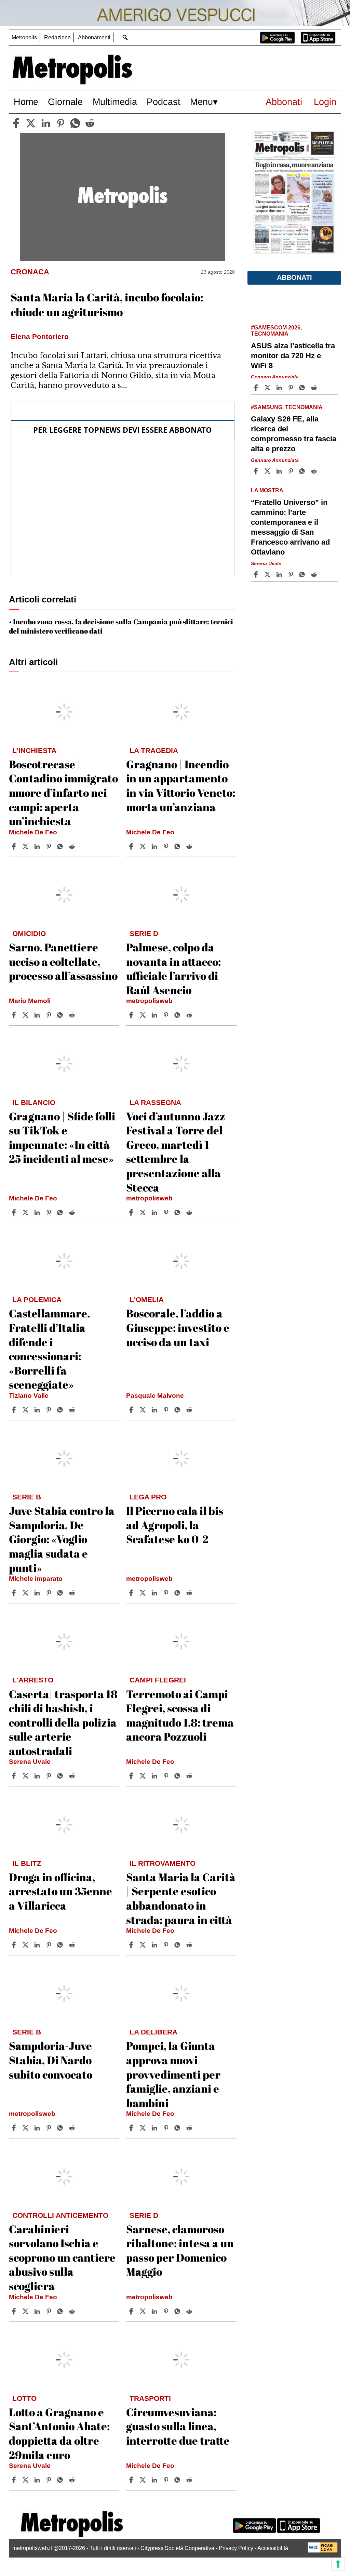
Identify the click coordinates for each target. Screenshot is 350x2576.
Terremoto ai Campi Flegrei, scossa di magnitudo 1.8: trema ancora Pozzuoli (180, 1715)
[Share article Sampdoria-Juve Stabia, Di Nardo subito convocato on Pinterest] (50, 2128)
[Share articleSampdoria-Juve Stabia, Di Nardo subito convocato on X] (26, 2128)
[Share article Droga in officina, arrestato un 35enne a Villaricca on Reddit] (73, 1945)
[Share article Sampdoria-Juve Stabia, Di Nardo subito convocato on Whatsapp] (61, 2128)
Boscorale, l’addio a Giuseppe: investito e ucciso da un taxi (178, 1327)
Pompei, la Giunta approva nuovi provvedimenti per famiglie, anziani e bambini (173, 2074)
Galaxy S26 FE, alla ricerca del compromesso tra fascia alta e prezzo (294, 434)
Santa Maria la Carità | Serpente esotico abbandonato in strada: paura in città (181, 1898)
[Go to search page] (125, 37)
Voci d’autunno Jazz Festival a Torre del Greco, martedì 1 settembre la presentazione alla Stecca (176, 1152)
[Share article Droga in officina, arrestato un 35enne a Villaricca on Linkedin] (38, 1945)
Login (325, 102)
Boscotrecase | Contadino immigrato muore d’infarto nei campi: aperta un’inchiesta (63, 792)
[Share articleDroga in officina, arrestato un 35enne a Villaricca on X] (26, 1945)
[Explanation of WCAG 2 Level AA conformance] (323, 2551)
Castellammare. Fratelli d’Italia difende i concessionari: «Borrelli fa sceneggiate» (49, 1349)
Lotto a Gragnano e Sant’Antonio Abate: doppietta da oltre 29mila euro (59, 2433)
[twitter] (31, 123)
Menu (201, 102)
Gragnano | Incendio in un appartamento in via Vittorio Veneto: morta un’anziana (181, 785)
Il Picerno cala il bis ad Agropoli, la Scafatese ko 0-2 (175, 1525)
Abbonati (284, 102)
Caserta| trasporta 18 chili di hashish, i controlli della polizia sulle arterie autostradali (63, 1722)
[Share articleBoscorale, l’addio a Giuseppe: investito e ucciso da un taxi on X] (144, 1410)
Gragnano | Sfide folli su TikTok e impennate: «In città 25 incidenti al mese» (62, 1137)
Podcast (164, 102)
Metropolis (24, 37)
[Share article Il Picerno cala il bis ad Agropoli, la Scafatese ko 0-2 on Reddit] (190, 1593)
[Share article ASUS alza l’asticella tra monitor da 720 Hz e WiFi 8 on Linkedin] (280, 388)
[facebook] (16, 123)
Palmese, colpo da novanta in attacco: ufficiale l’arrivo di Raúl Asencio (173, 968)
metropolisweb (149, 1001)
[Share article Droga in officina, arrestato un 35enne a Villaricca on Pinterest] (50, 1945)
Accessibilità (273, 2548)
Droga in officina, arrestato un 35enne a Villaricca (60, 1891)
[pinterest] (60, 123)
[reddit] (90, 123)
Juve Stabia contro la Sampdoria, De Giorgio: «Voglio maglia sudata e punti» (62, 1539)
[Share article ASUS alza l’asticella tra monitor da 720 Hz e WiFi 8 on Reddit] (315, 388)
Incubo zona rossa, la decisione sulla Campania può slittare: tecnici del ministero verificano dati (121, 626)
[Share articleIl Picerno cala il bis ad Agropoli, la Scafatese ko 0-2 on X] (144, 1593)
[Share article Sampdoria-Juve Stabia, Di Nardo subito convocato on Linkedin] (38, 2128)
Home (26, 102)
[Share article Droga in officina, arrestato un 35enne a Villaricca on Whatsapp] (61, 1945)
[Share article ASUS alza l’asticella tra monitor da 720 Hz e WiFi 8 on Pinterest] (292, 388)
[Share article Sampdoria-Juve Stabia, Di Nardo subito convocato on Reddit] (73, 2128)
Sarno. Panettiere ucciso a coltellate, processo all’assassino (63, 961)
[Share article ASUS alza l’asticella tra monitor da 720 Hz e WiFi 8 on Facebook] (257, 388)
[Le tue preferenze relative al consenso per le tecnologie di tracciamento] (338, 2564)
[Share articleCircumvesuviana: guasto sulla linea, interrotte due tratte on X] (144, 2480)
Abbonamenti (94, 37)
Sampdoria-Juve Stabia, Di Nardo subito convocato (51, 2060)
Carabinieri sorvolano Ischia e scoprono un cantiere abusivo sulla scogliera (62, 2257)
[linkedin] (46, 123)
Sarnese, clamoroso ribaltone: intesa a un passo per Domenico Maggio (180, 2250)
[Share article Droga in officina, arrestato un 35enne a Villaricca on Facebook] (15, 1945)
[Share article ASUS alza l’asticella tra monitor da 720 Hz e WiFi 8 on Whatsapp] (303, 388)
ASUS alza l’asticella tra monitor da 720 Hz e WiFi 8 (293, 356)
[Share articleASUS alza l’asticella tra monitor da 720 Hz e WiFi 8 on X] (268, 388)
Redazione (57, 37)
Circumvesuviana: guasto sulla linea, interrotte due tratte (178, 2426)
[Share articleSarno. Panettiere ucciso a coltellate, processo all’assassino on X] (26, 1015)
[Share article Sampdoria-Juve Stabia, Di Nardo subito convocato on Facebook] (15, 2128)
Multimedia (115, 102)
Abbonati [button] (294, 277)
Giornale (65, 102)
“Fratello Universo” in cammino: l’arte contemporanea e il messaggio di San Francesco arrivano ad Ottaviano (290, 527)
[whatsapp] (75, 123)
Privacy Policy (236, 2548)
